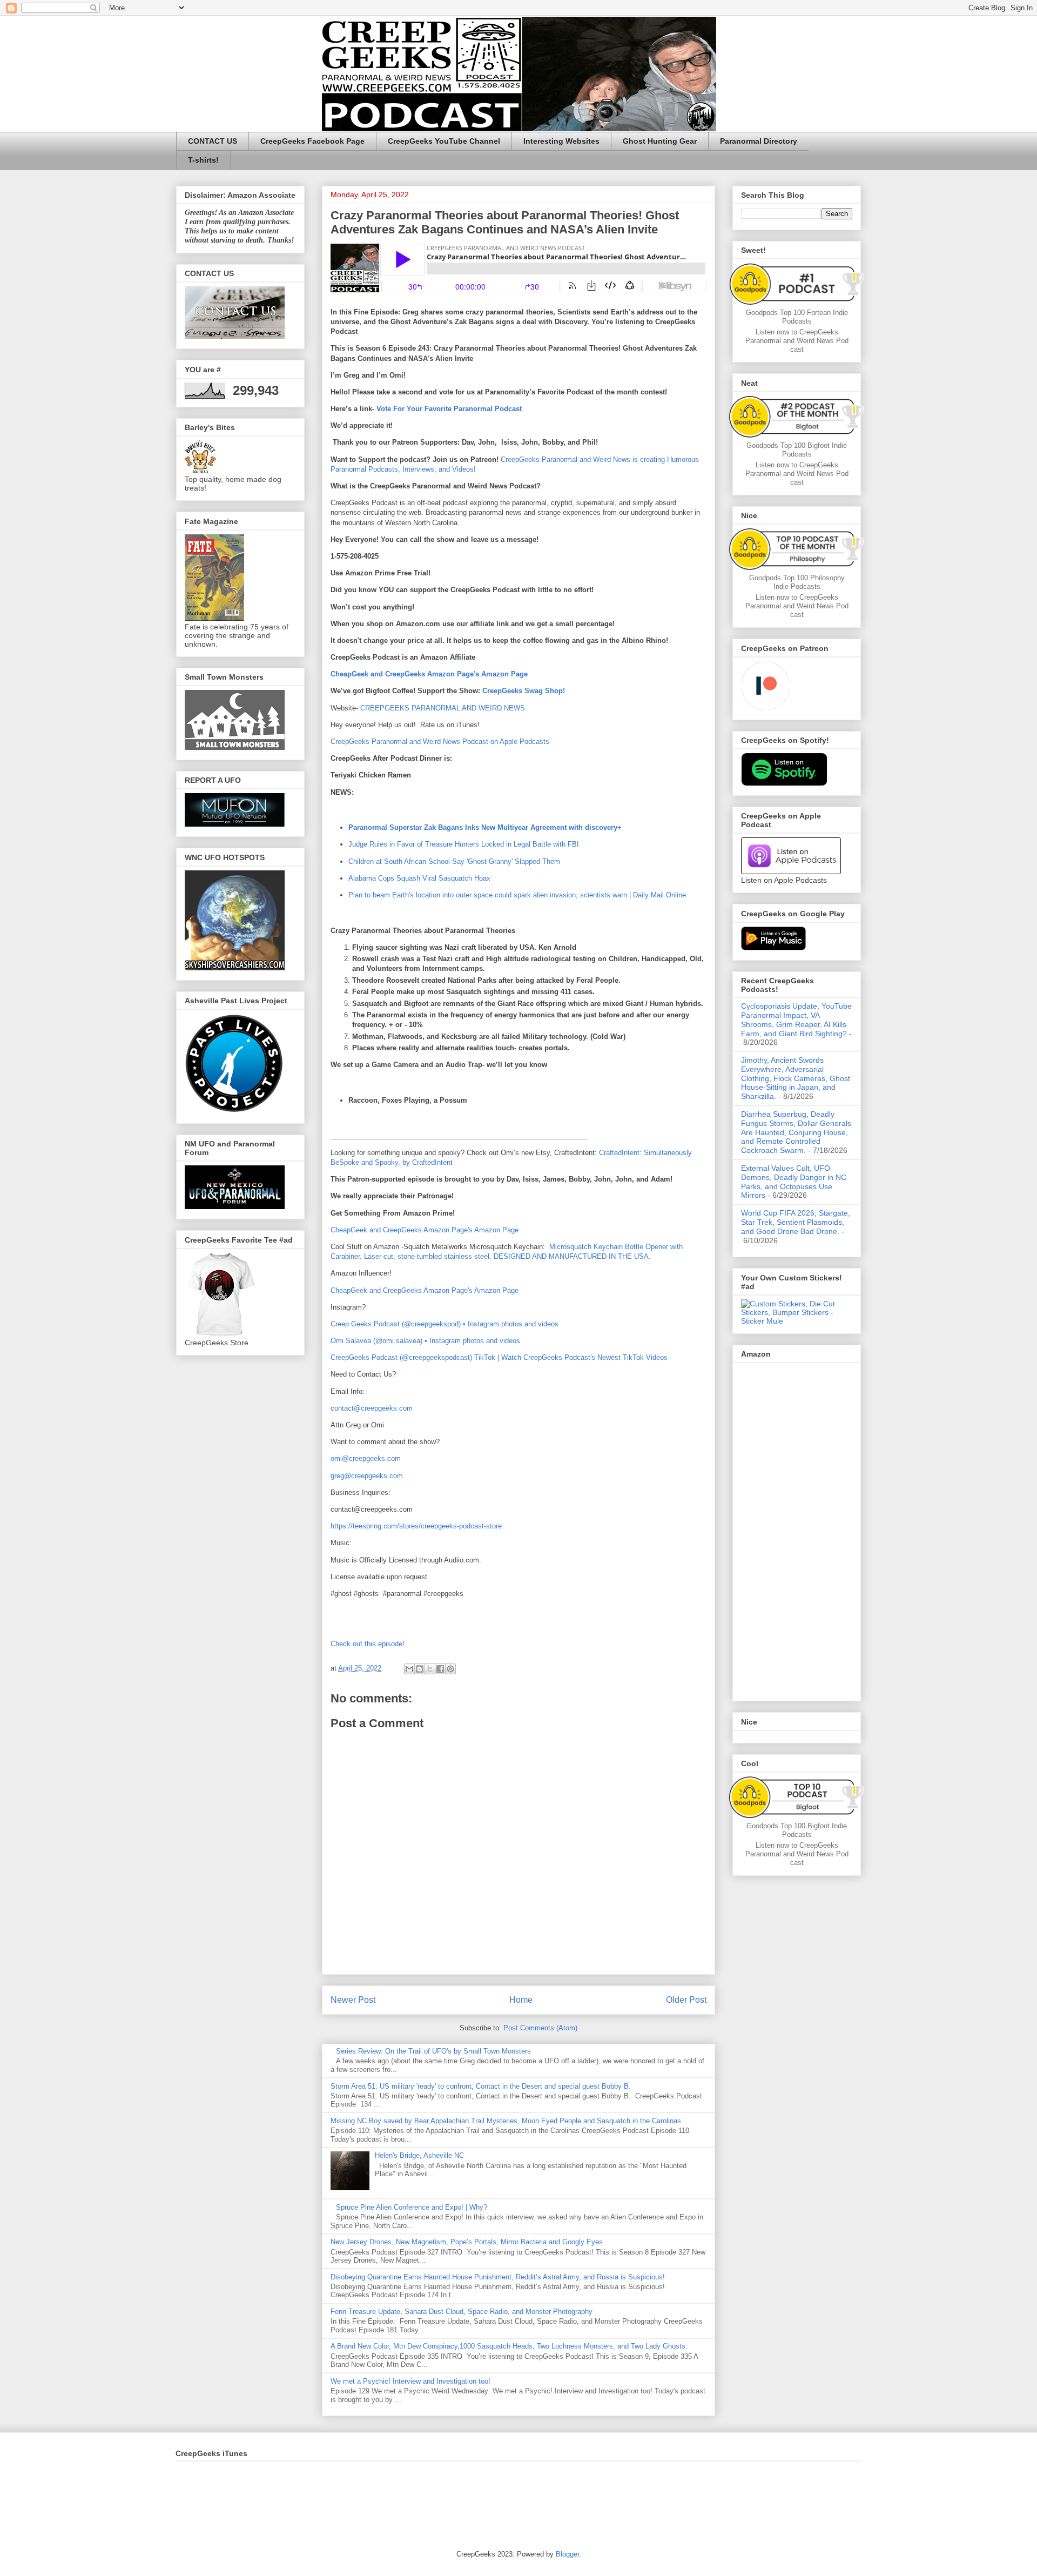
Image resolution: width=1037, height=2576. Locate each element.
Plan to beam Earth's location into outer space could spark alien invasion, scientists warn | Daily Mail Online (517, 895)
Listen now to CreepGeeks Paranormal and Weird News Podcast (797, 341)
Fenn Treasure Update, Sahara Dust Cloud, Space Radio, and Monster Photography (462, 2312)
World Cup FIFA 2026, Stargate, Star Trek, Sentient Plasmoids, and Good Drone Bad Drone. (796, 1222)
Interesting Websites (561, 141)
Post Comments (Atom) (540, 2028)
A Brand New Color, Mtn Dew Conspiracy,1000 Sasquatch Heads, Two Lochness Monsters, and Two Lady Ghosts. (509, 2346)
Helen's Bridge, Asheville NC (419, 2155)
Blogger (567, 2554)
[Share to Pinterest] (450, 1669)
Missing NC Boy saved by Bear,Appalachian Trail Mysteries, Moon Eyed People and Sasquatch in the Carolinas (506, 2121)
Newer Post (353, 2000)
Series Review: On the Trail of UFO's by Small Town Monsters (433, 2051)
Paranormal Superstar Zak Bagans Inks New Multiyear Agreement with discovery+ (485, 827)
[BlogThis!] (420, 1669)
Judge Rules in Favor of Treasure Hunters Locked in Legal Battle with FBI (464, 844)
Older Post (686, 2000)
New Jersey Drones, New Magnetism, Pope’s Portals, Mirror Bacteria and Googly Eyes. (468, 2242)
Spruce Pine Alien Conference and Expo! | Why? (412, 2207)
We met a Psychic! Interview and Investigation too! (410, 2381)
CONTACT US (213, 141)
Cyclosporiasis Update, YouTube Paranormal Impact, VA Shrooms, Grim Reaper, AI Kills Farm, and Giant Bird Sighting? (796, 1019)
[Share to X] (430, 1669)
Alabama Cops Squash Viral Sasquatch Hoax (419, 878)
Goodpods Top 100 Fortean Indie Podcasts (797, 317)
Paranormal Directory (759, 141)
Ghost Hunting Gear (660, 141)
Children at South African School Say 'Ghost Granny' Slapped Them (454, 861)
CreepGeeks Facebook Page (312, 141)
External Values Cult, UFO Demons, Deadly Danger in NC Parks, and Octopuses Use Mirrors (794, 1182)
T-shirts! (203, 160)
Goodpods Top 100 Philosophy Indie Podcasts (797, 582)
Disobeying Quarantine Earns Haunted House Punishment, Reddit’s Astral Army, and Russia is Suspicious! (498, 2277)
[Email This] (409, 1669)
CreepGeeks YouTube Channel (444, 141)
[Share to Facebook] (440, 1669)
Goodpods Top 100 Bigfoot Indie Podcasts (797, 450)
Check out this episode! (368, 1644)
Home (521, 2000)
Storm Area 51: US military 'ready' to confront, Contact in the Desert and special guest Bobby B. (482, 2086)
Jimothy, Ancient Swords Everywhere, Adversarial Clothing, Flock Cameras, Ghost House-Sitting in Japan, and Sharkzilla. (796, 1078)
